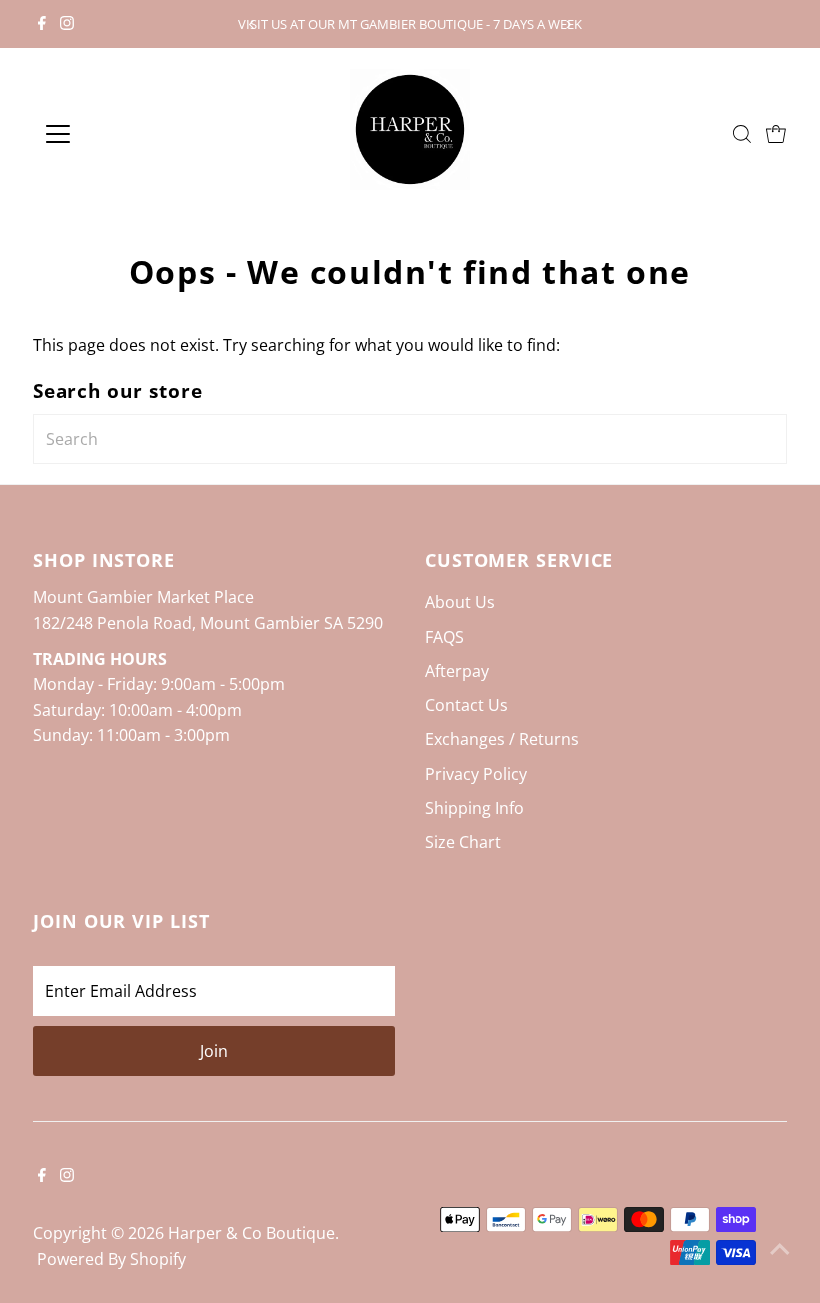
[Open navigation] (122, 134)
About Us (460, 602)
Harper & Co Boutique (251, 1233)
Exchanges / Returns (502, 739)
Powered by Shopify (111, 1259)
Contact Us (466, 705)
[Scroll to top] (780, 1248)
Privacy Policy (476, 774)
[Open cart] (776, 134)
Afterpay (457, 671)
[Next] (568, 24)
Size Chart (463, 842)
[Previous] (251, 24)
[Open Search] (742, 134)
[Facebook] (42, 24)
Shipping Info (474, 808)
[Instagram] (67, 24)
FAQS (444, 637)
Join (214, 1051)
